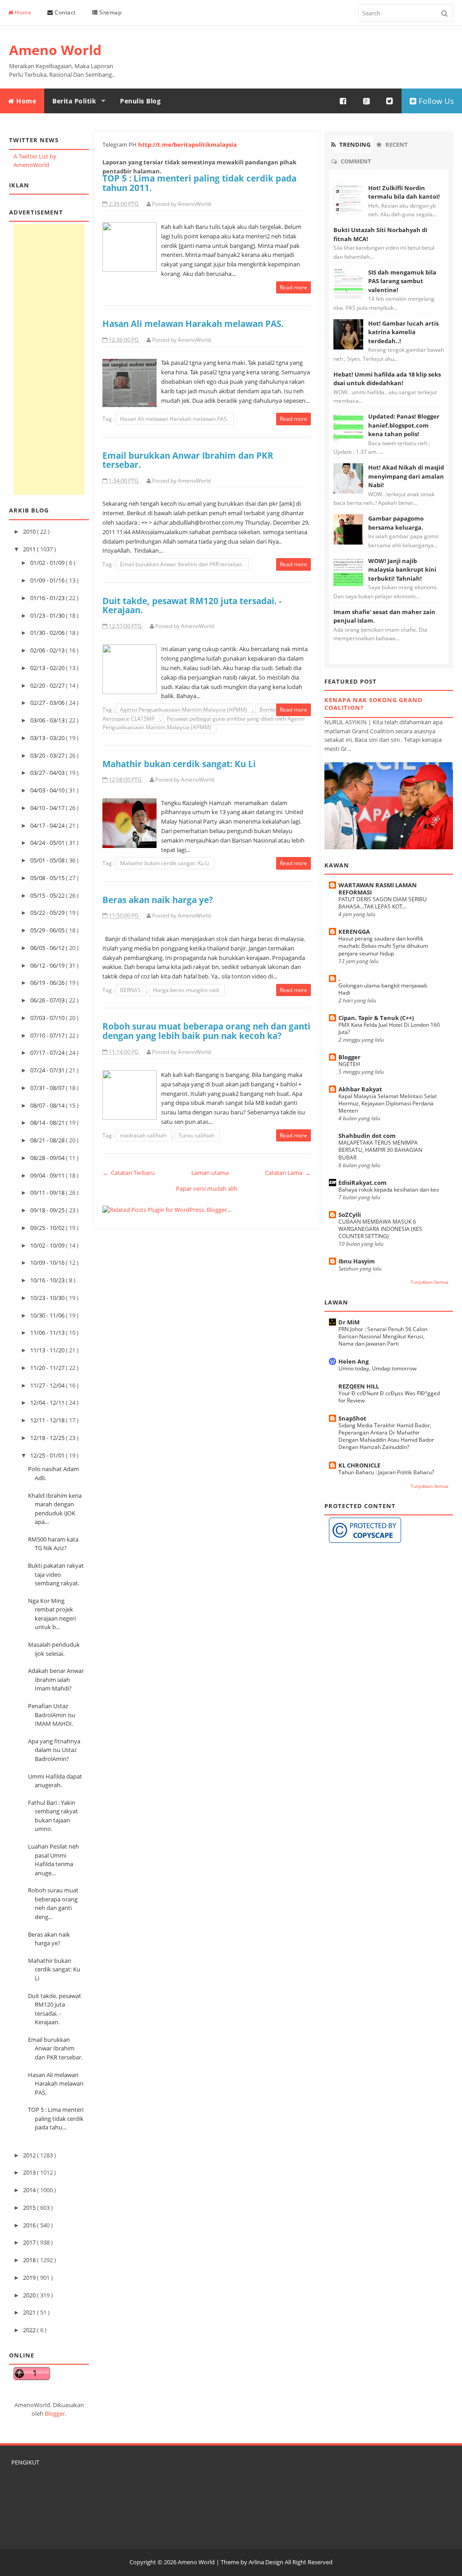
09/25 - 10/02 (48, 1228)
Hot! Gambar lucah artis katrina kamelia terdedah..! (403, 332)
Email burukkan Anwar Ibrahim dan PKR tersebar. (55, 2048)
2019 (30, 2278)
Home (23, 12)
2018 (30, 2260)
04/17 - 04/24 (48, 825)
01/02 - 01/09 (48, 563)
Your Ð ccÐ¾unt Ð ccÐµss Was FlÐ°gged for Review (389, 1397)
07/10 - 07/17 (48, 1035)
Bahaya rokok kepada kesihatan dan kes (389, 1190)
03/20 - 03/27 (48, 755)
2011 (30, 549)
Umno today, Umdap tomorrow (377, 1368)
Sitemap (109, 12)
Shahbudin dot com (367, 1136)
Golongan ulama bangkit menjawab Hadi (383, 989)
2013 (30, 2172)
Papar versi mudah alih (207, 1188)
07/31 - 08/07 (48, 1088)
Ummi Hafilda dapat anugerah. (55, 1781)
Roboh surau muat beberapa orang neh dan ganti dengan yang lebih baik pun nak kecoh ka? (206, 1031)
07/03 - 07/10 (48, 1018)
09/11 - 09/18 (48, 1193)
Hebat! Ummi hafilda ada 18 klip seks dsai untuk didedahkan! (387, 379)
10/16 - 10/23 (48, 1280)
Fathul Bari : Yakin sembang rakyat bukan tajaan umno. (53, 1816)
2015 (30, 2208)
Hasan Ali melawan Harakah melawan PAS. (56, 2084)
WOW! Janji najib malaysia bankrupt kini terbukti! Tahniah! (402, 570)
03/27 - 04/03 (48, 773)
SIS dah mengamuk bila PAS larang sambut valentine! (402, 281)
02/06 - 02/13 (48, 650)
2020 (30, 2295)
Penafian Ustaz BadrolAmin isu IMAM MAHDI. (52, 1715)
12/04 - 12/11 (48, 1402)
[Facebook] (343, 101)
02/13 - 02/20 (48, 668)
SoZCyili (350, 1215)
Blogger (55, 2413)
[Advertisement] (49, 359)
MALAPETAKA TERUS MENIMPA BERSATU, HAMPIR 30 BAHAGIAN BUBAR (380, 1150)
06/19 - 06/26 (48, 983)
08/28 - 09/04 (48, 1158)
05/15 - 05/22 (48, 895)
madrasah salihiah (144, 1135)
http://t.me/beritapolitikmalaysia (187, 144)
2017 (30, 2242)
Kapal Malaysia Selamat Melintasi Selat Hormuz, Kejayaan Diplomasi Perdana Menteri (388, 1103)
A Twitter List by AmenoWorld (35, 161)
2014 (30, 2190)
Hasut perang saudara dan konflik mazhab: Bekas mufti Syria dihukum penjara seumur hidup (383, 946)
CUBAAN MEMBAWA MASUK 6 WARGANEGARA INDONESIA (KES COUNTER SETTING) (380, 1229)
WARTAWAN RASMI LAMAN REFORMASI (378, 889)
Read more (293, 287)
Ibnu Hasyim (357, 1261)
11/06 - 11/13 (48, 1332)
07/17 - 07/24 (48, 1053)
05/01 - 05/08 (48, 860)
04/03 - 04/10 (48, 790)
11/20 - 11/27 (48, 1368)
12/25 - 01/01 (48, 1455)
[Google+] (367, 101)
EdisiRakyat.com (363, 1183)
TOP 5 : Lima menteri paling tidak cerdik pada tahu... (56, 2118)
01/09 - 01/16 (48, 580)
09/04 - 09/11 (48, 1175)
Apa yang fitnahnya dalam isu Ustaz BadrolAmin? (54, 1750)
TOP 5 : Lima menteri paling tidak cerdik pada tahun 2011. (199, 183)
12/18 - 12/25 (48, 1438)
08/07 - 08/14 (48, 1105)
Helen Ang (353, 1361)
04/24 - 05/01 (48, 843)
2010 (30, 531)
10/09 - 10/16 (48, 1262)
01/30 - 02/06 (48, 633)
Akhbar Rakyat (360, 1089)
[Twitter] (390, 101)
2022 (30, 2330)
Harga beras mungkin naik (187, 990)
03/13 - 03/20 (48, 738)
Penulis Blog (140, 101)
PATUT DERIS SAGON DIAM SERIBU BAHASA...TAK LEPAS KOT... (383, 903)
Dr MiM (349, 1322)
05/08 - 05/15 (48, 878)
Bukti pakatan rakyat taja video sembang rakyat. (56, 1574)
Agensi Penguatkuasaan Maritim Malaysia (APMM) (184, 710)
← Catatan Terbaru (129, 1173)
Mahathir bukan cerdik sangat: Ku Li (54, 1969)
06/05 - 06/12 (48, 948)
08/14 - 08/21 (48, 1123)
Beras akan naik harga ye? (49, 1939)
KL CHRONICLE (359, 1465)
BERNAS (131, 990)
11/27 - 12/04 (48, 1385)
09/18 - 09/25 (48, 1210)
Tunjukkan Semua (430, 1282)
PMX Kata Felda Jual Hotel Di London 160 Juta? (389, 1028)
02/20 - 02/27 (48, 685)
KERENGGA (354, 932)
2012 (30, 2155)
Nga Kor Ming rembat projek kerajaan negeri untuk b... (52, 1614)
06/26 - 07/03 (48, 1000)
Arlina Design (266, 2562)
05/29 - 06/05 (48, 930)
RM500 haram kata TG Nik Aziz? (53, 1544)
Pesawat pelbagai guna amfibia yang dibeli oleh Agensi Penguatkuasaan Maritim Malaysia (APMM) (203, 723)
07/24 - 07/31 (48, 1070)
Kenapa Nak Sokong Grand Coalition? (374, 704)
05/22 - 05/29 (48, 913)
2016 (30, 2225)
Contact (65, 12)
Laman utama (210, 1173)
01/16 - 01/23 (48, 598)
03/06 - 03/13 (48, 720)
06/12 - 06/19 (48, 965)
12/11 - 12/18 (48, 1420)
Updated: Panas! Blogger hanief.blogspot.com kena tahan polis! (404, 425)
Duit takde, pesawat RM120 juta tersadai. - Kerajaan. (192, 606)
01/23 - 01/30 (48, 615)
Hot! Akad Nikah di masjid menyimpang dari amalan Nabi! (406, 476)
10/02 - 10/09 (48, 1245)
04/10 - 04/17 (48, 808)
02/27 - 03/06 (48, 703)
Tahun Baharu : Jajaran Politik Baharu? (386, 1472)
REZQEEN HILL (359, 1386)
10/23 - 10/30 (48, 1298)
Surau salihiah (197, 1135)
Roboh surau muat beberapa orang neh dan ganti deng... (53, 1903)
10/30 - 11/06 (48, 1315)
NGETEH (349, 1064)
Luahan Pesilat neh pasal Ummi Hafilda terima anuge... (53, 1860)
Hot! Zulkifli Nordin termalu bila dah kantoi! (404, 192)
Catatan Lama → (288, 1173)
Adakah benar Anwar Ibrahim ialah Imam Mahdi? (56, 1679)
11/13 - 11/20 (48, 1350)
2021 (30, 2312)
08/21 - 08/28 (48, 1140)
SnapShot (352, 1418)
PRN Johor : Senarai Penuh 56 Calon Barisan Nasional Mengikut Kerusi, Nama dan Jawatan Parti (383, 1336)
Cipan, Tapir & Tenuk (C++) (376, 1018)
